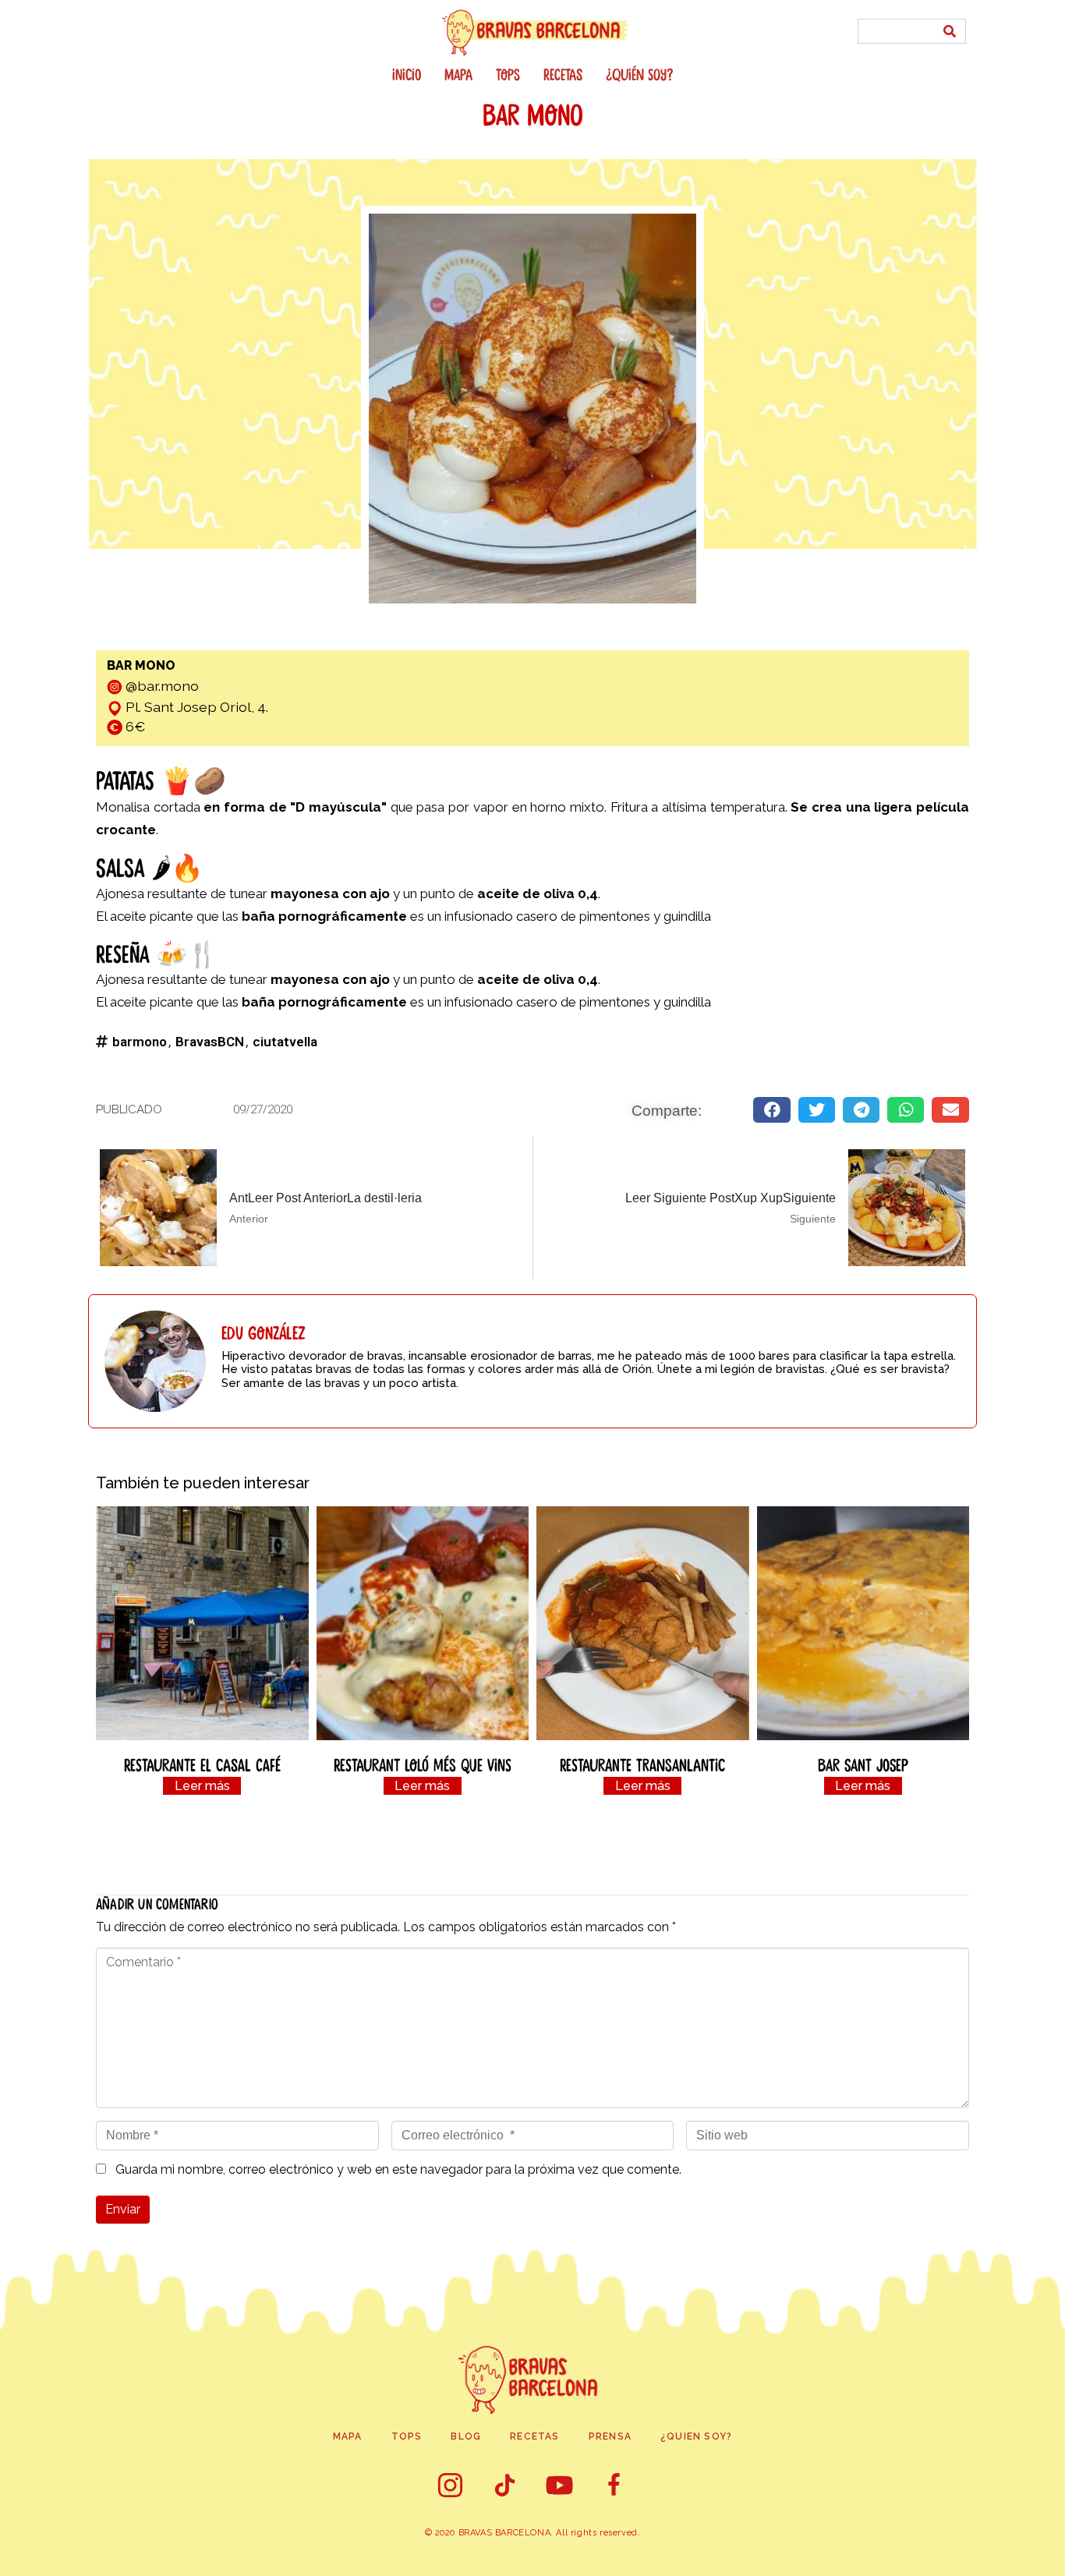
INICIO (407, 76)
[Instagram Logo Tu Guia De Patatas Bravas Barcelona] (451, 2486)
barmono (140, 1042)
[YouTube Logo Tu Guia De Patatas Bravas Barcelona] (560, 2486)
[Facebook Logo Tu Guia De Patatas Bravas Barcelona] (614, 2486)
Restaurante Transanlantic (642, 1766)
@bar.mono (162, 686)
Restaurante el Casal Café (202, 1766)
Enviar (123, 2209)
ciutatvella (285, 1042)
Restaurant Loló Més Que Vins (423, 1766)
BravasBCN (210, 1042)
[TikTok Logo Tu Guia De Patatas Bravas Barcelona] (505, 2486)
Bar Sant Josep (863, 1766)
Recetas (563, 76)
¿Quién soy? (639, 76)
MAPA (458, 76)
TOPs (508, 76)
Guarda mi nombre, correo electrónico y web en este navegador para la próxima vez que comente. (398, 2170)
